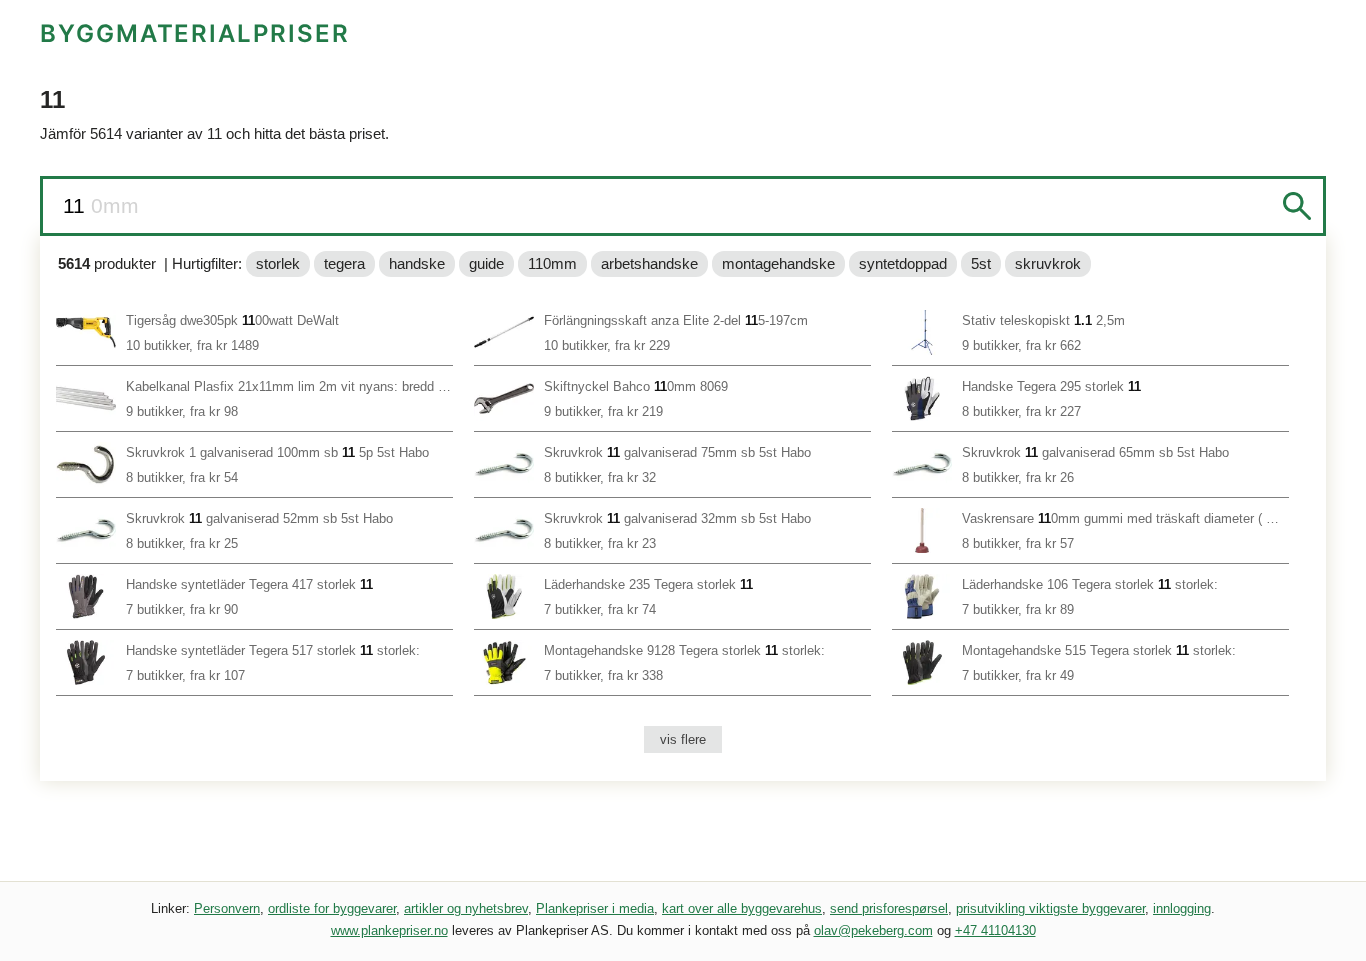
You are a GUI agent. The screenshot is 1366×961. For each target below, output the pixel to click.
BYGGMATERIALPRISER (195, 33)
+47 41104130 (995, 930)
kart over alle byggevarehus (742, 908)
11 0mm (101, 205)
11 (77, 205)
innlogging (1182, 908)
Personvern (227, 908)
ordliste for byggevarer (332, 908)
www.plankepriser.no (389, 930)
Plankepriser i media (595, 908)
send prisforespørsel (889, 908)
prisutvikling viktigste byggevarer (1050, 908)
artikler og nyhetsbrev (466, 908)
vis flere (683, 739)
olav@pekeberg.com (873, 930)
